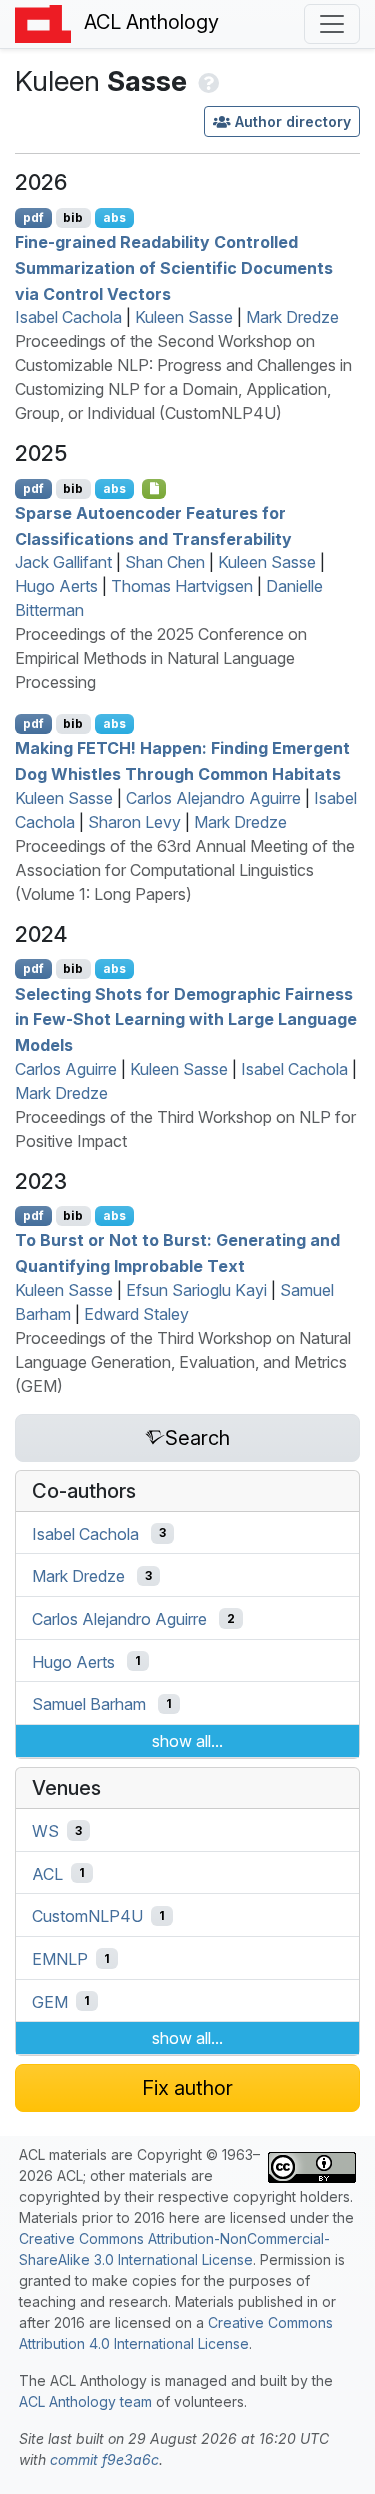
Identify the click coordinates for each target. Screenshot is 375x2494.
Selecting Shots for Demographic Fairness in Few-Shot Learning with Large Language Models (186, 1018)
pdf (33, 217)
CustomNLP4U (87, 1916)
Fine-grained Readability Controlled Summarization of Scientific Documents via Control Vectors (174, 267)
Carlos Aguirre (66, 1069)
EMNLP (60, 1959)
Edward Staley (136, 1314)
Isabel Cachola (68, 317)
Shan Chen (165, 562)
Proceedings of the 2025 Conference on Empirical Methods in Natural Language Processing (161, 658)
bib (73, 217)
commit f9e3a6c (104, 2459)
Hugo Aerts (56, 586)
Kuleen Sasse (184, 317)
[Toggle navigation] (332, 24)
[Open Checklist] (154, 489)
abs (114, 217)
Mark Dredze (292, 317)
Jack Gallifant (63, 562)
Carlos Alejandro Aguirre (213, 798)
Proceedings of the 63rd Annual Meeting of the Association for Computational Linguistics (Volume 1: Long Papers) (185, 870)
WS (45, 1831)
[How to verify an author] (206, 81)
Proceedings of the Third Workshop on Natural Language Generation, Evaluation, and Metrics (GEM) (183, 1362)
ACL (47, 1873)
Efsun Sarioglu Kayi (196, 1290)
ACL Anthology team (85, 2401)
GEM (50, 2001)
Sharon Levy (134, 822)
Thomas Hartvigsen (182, 586)
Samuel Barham (89, 1704)
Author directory (293, 121)
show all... (187, 1741)
